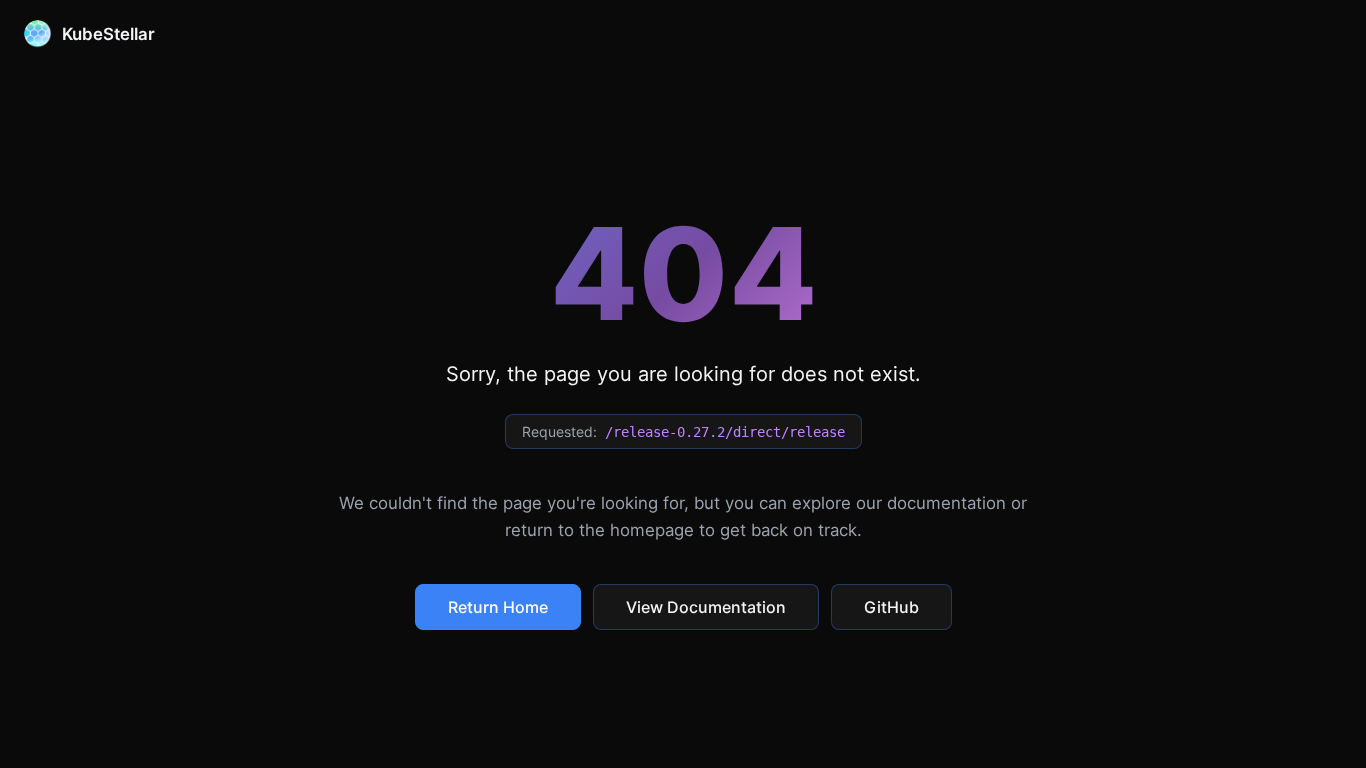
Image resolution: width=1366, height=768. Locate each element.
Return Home (498, 607)
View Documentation (706, 607)
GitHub (891, 607)
